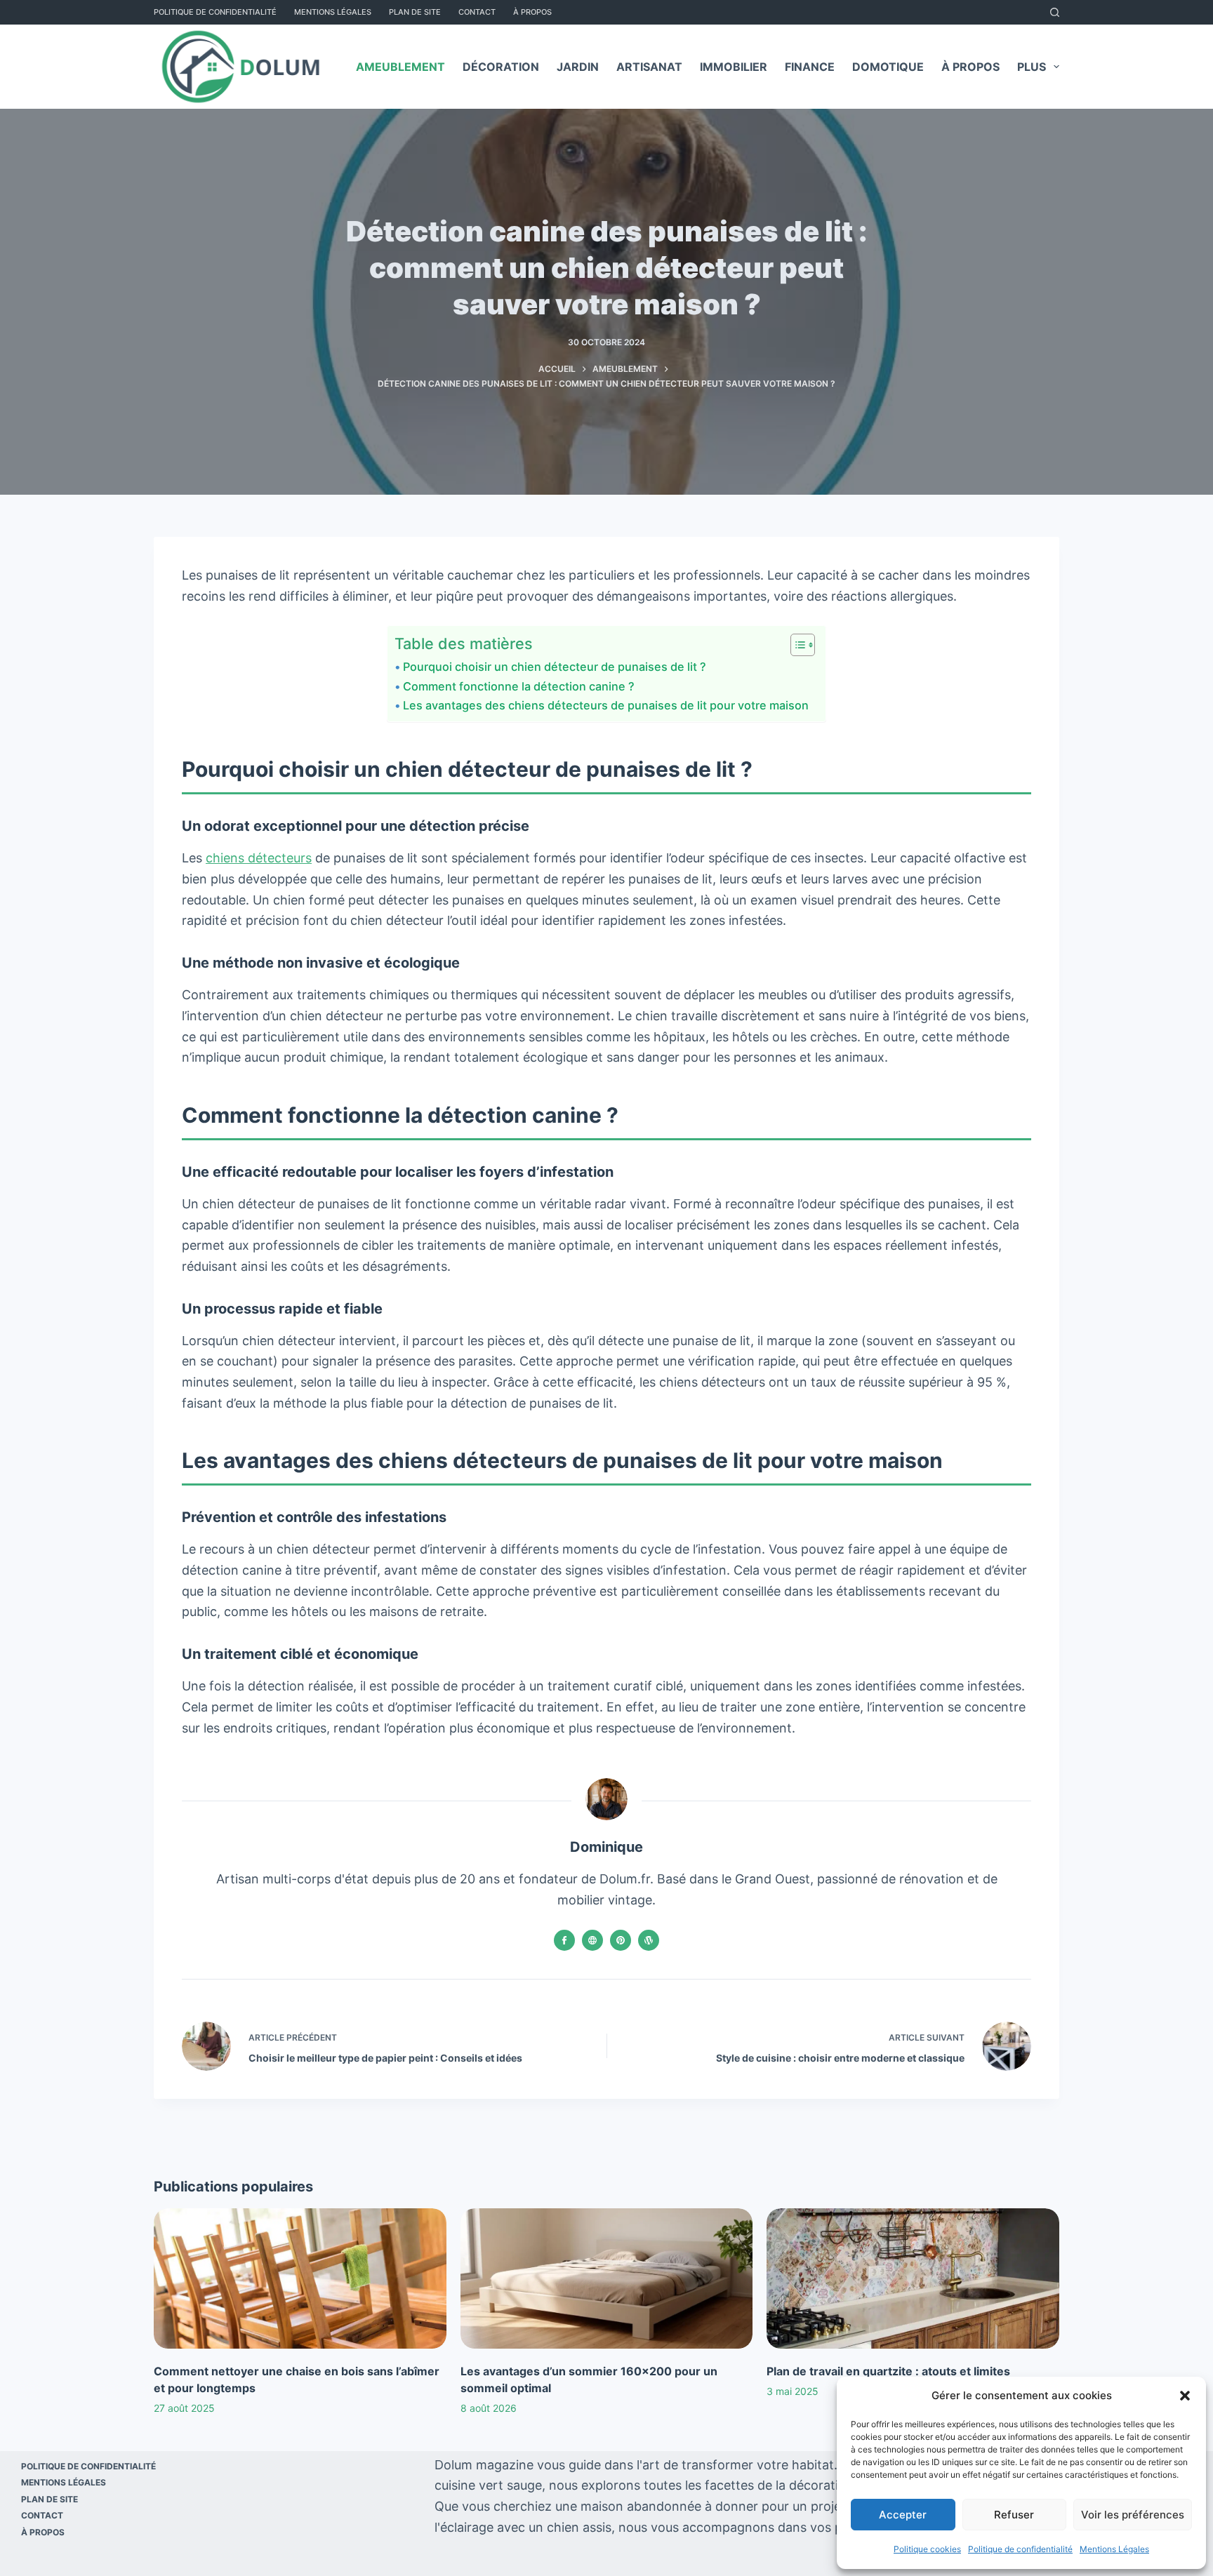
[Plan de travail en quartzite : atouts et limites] (913, 2278)
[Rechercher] (1055, 12)
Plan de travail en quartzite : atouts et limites (888, 2371)
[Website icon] (592, 1940)
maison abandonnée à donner (669, 2506)
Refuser (1014, 2515)
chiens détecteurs (259, 858)
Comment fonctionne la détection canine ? (520, 686)
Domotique (888, 67)
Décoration (501, 67)
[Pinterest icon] (621, 1940)
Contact (477, 12)
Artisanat (649, 67)
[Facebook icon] (564, 1940)
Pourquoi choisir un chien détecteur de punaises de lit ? (557, 667)
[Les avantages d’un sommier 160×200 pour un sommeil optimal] (607, 2278)
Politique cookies (927, 2549)
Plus (1032, 67)
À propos (532, 12)
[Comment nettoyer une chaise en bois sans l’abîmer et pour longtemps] (300, 2278)
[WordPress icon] (649, 1940)
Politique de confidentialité (1020, 2549)
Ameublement (400, 67)
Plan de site (415, 12)
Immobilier (734, 67)
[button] (1185, 2396)
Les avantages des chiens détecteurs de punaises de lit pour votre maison (607, 705)
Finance (810, 67)
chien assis (579, 2527)
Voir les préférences (1133, 2515)
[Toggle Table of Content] (796, 645)
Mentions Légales (1114, 2549)
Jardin (578, 67)
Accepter (903, 2515)
